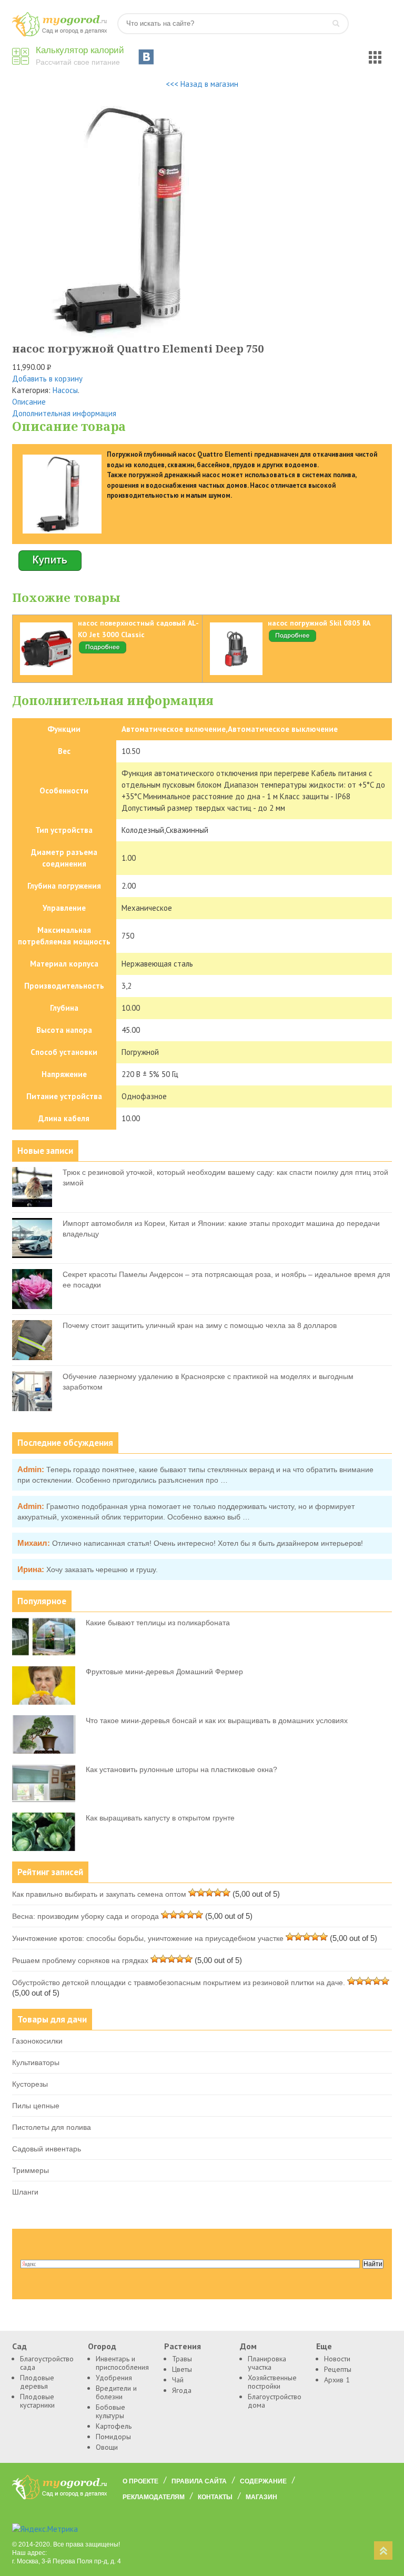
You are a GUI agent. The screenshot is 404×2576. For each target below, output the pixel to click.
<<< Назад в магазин (202, 84)
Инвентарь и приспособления (122, 2363)
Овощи (107, 2447)
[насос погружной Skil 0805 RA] (292, 640)
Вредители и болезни (116, 2392)
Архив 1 (337, 2380)
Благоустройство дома (274, 2401)
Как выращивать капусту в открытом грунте (160, 1818)
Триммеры (31, 2170)
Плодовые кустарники (37, 2401)
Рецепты (338, 2369)
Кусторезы (30, 2084)
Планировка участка (267, 2363)
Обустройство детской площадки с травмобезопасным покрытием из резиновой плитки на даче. (179, 1983)
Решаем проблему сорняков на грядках (80, 1960)
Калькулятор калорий (80, 50)
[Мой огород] (59, 34)
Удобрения (114, 2378)
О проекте (140, 2481)
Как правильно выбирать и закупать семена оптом (99, 1894)
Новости (337, 2359)
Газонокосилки (37, 2041)
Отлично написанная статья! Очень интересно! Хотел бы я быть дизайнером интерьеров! (208, 1543)
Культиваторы (36, 2062)
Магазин (261, 2497)
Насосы (65, 390)
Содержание (263, 2481)
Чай (178, 2380)
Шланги (25, 2192)
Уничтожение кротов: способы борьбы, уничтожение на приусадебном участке (148, 1938)
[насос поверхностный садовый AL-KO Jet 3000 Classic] (103, 652)
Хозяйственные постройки (272, 2382)
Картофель (114, 2426)
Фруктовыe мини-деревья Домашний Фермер (164, 1672)
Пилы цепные (36, 2106)
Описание (29, 402)
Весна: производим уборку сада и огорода (85, 1916)
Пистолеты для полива (52, 2127)
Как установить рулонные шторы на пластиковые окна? (181, 1769)
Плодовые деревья (37, 2382)
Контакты (215, 2497)
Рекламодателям (154, 2497)
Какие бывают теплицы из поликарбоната (158, 1623)
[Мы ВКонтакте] (146, 57)
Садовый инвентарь (47, 2149)
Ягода (182, 2390)
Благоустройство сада (46, 2363)
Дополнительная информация (64, 413)
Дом (248, 2346)
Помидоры (113, 2437)
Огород (102, 2346)
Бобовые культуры (110, 2411)
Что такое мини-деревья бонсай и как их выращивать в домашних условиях (217, 1720)
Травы (182, 2359)
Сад (19, 2346)
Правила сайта (199, 2481)
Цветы (182, 2369)
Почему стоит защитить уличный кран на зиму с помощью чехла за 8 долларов (200, 1325)
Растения (183, 2346)
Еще (324, 2346)
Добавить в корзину (47, 379)
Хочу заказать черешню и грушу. (102, 1569)
